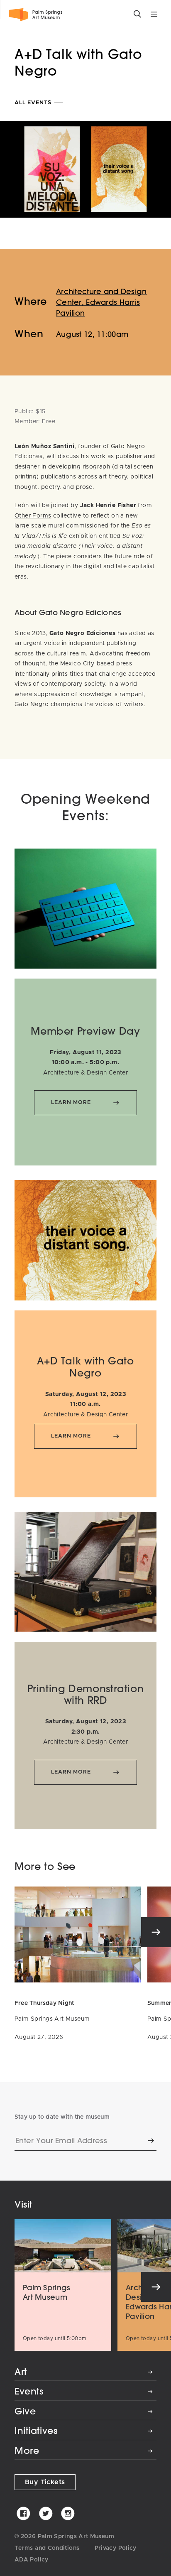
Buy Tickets (45, 2482)
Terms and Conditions (47, 2548)
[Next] (156, 1932)
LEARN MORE (71, 1103)
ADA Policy (32, 2560)
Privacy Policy (116, 2548)
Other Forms (33, 516)
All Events (34, 103)
